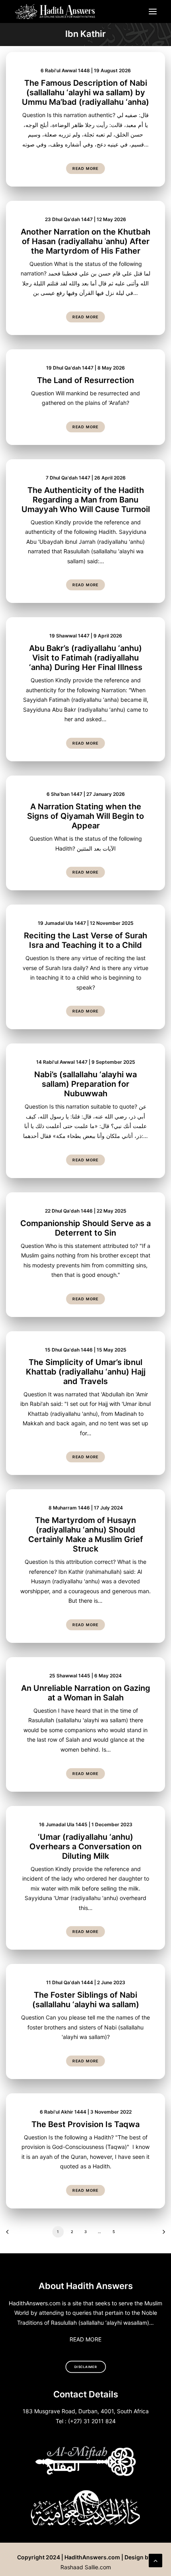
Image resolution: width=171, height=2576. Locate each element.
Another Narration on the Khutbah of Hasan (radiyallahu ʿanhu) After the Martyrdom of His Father (85, 241)
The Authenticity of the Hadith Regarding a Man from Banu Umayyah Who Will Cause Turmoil (86, 500)
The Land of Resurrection (85, 380)
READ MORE (85, 2339)
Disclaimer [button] (86, 2367)
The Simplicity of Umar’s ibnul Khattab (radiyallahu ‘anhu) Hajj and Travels (86, 1372)
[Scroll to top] (155, 2560)
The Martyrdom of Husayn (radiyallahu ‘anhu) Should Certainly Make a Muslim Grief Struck (86, 1534)
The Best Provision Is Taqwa (85, 2124)
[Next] (161, 2234)
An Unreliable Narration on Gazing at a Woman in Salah (86, 1693)
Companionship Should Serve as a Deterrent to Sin (85, 1228)
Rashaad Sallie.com (86, 2567)
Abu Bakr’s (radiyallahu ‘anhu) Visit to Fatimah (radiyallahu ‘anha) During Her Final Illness (86, 658)
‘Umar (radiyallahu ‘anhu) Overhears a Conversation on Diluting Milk (85, 1846)
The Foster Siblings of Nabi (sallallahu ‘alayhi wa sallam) (86, 2000)
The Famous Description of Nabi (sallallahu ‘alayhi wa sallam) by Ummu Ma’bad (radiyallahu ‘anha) (85, 92)
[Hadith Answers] (55, 12)
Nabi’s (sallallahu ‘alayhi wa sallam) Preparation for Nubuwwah (85, 1084)
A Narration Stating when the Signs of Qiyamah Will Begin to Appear (85, 816)
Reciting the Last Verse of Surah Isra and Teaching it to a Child (85, 940)
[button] (153, 12)
